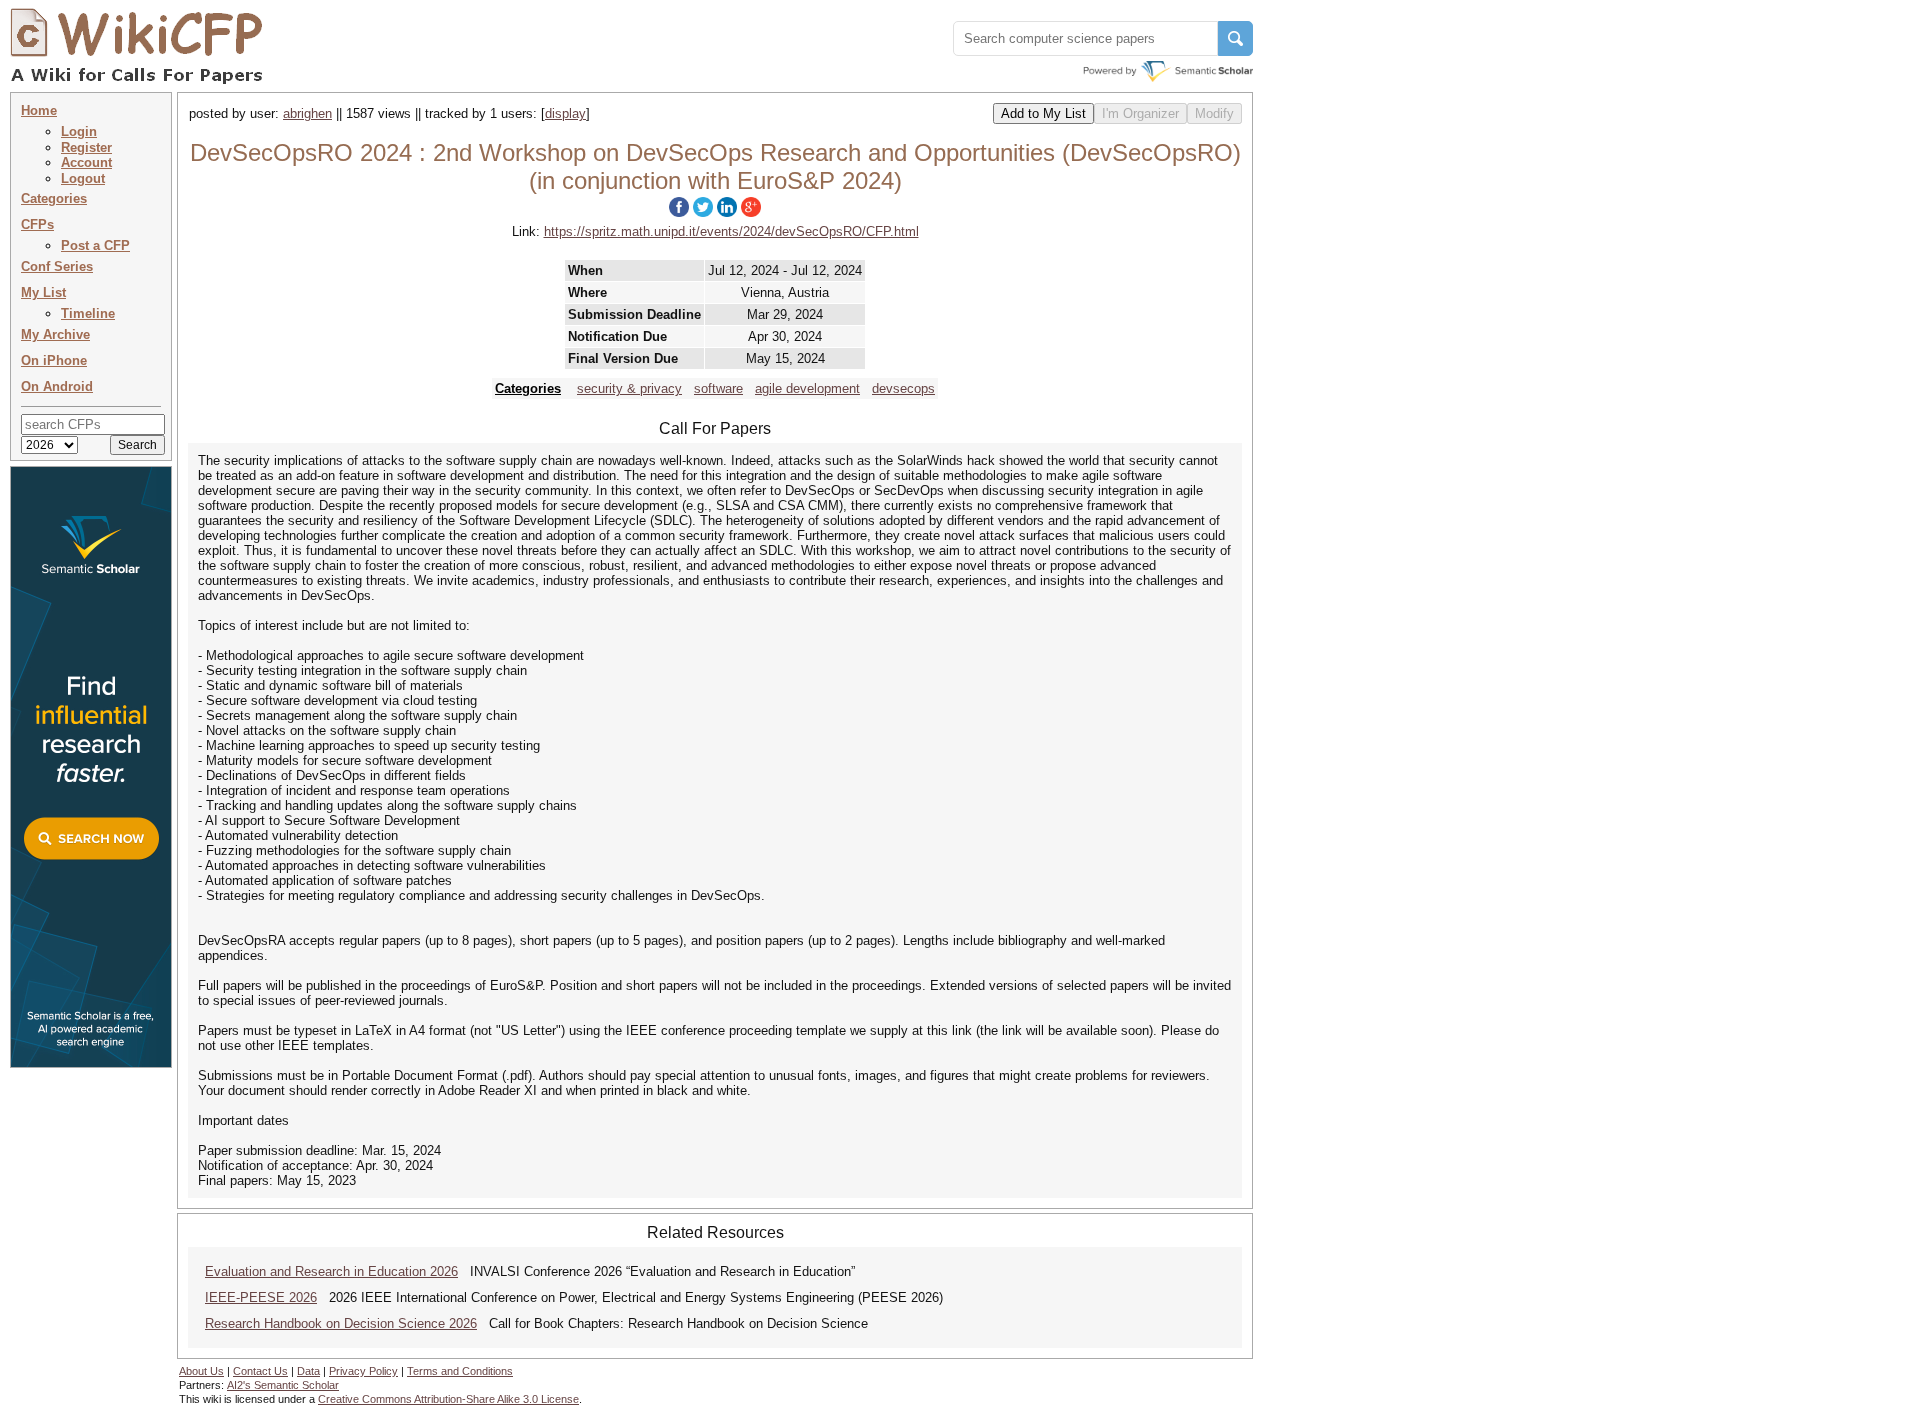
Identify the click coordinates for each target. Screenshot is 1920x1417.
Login (79, 131)
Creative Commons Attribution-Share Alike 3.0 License (448, 1399)
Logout (83, 178)
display (565, 113)
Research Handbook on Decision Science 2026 (341, 1323)
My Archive (55, 334)
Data (308, 1371)
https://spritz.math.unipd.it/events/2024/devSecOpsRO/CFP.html (731, 231)
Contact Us (260, 1371)
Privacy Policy (363, 1371)
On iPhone (54, 360)
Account (86, 162)
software (718, 388)
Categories (54, 198)
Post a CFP (95, 245)
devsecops (903, 388)
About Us (201, 1371)
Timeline (88, 313)
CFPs (37, 224)
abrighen (307, 113)
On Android (57, 386)
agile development (807, 388)
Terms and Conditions (460, 1371)
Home (39, 110)
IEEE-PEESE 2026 (261, 1297)
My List (43, 292)
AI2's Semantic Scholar (283, 1385)
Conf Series (57, 266)
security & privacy (629, 388)
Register (86, 147)
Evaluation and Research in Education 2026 (331, 1271)
